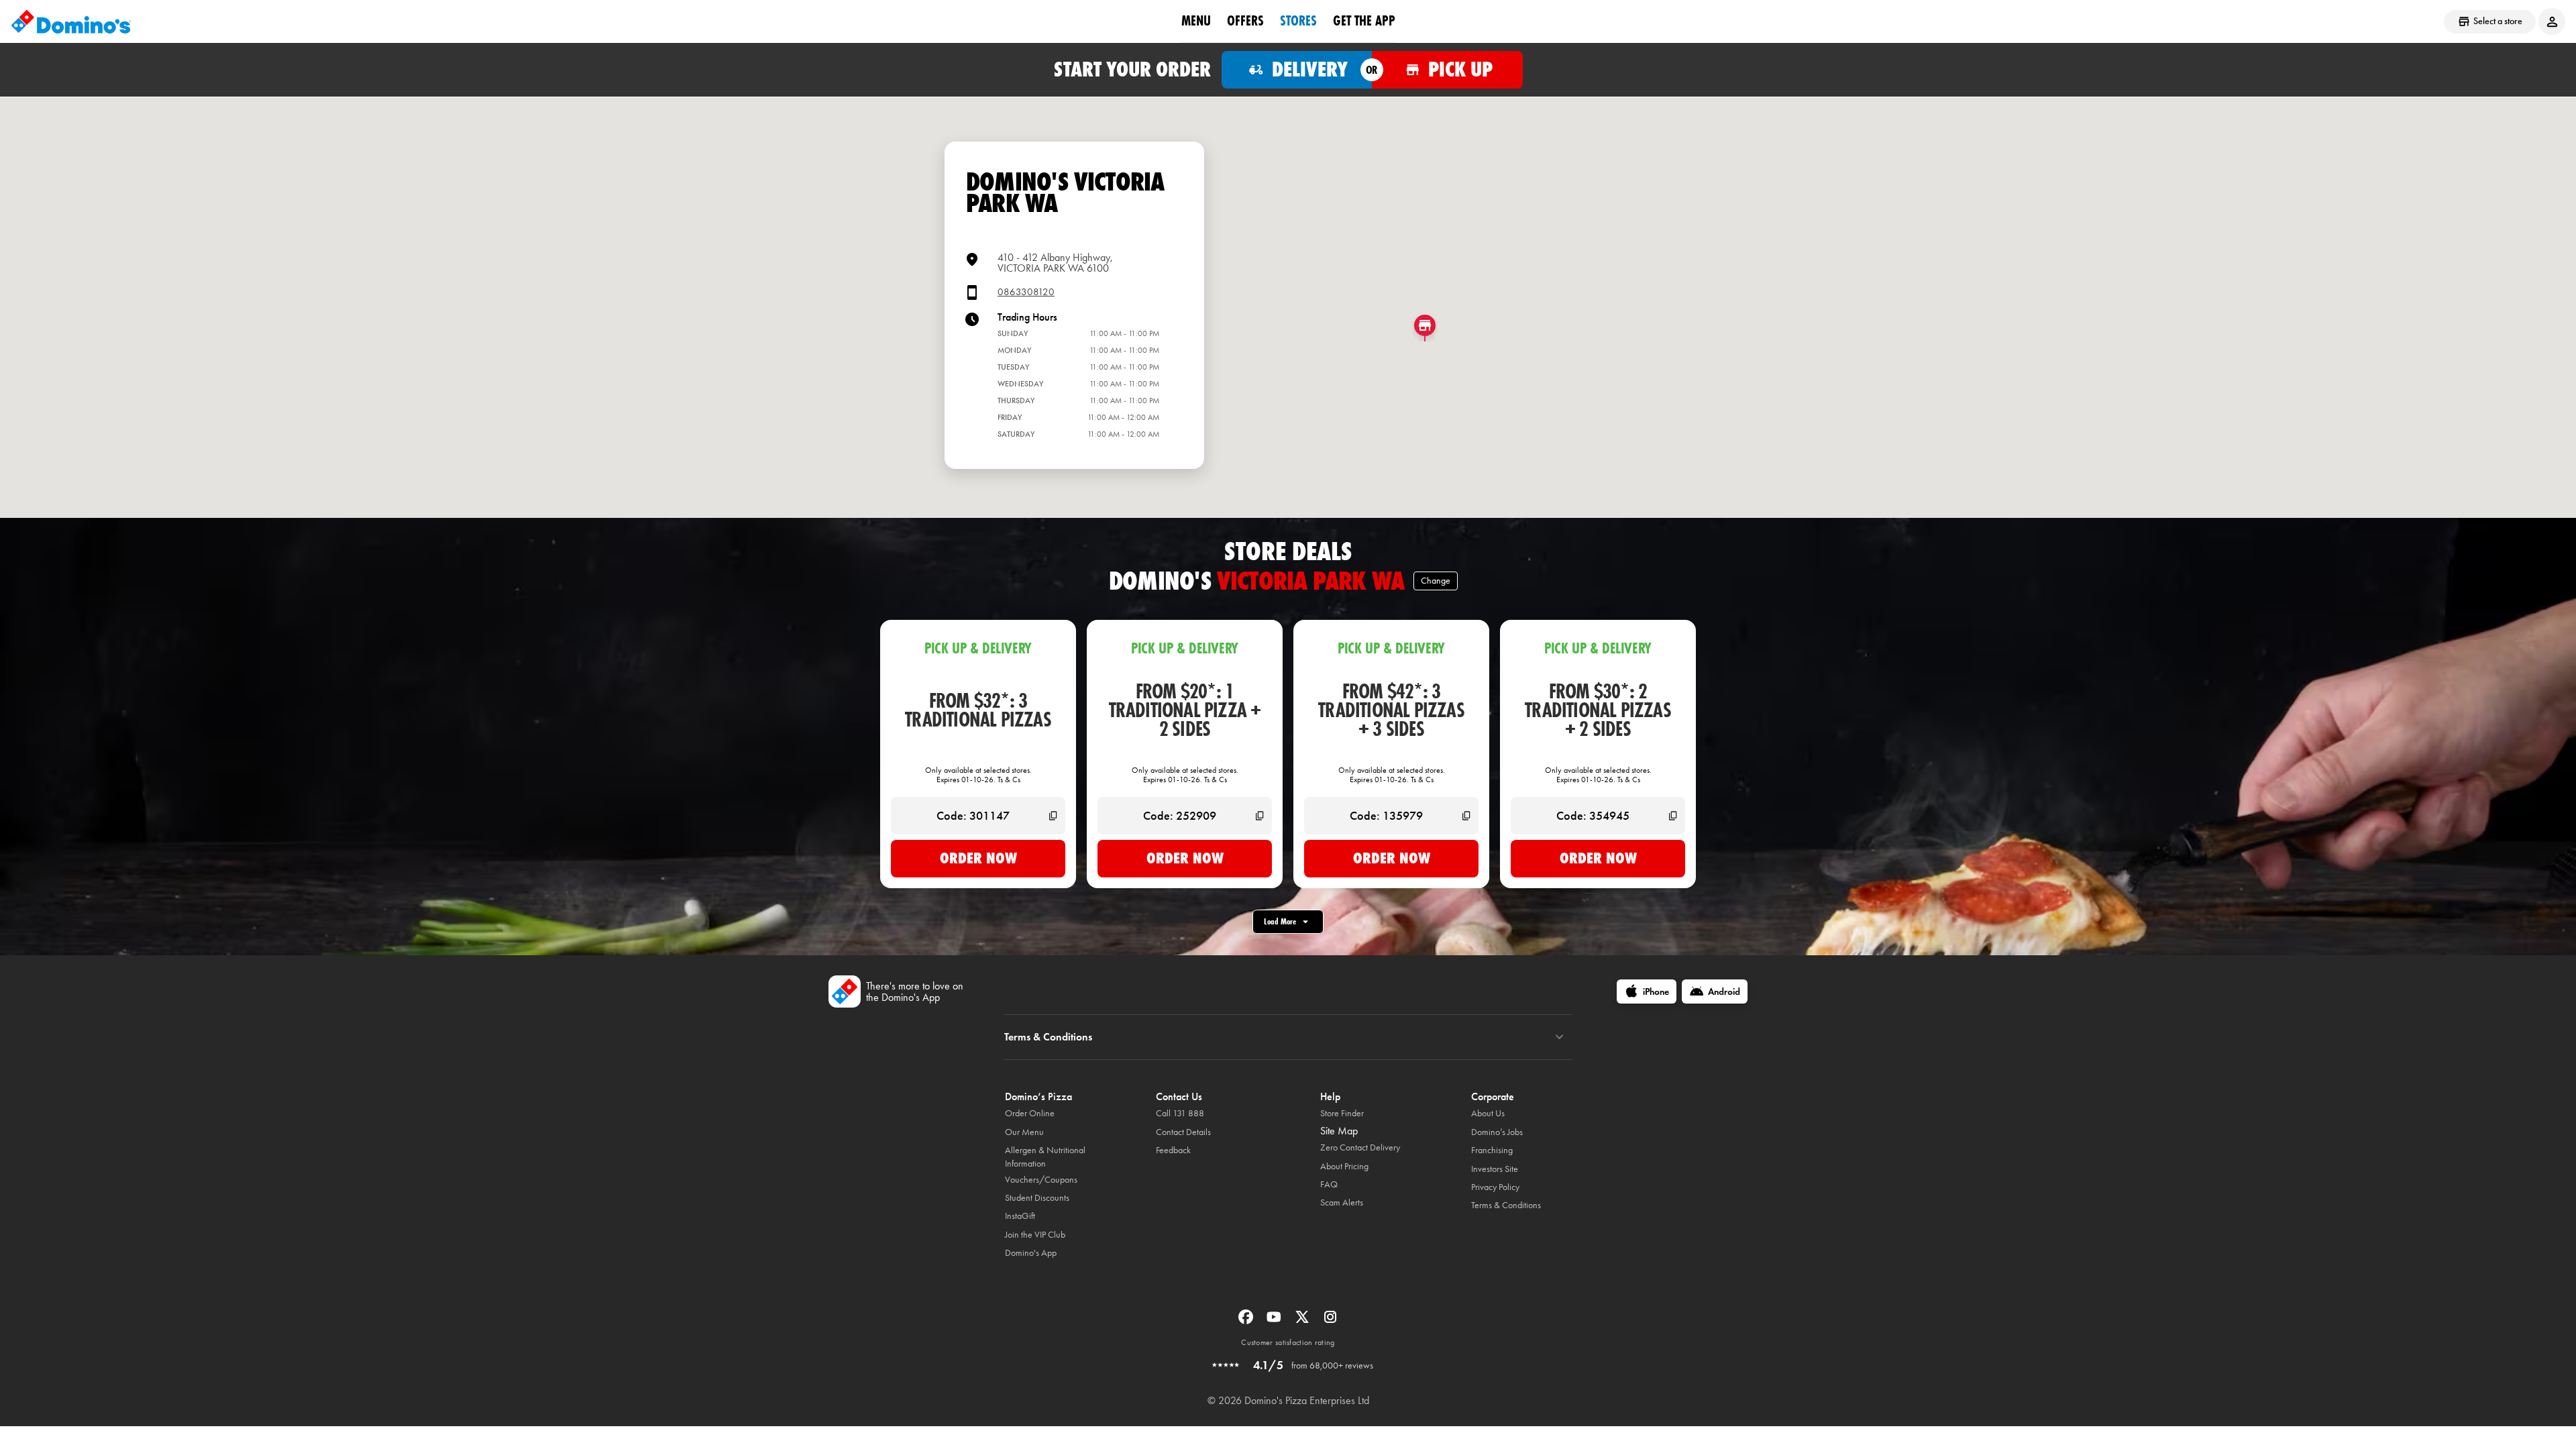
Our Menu (1024, 1132)
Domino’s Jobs (1497, 1132)
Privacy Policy (1495, 1187)
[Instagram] (1330, 1321)
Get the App (1364, 21)
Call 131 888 (1180, 1113)
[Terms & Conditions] (1559, 1037)
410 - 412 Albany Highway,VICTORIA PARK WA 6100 (1055, 263)
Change (1436, 581)
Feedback (1173, 1150)
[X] (1303, 1321)
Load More (1280, 921)
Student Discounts (1037, 1198)
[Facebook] (1247, 1321)
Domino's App (1031, 1253)
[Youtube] (1275, 1321)
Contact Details (1183, 1132)
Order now (978, 858)
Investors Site (1495, 1169)
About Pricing (1344, 1166)
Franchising (1492, 1150)
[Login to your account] (2552, 21)
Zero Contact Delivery (1360, 1147)
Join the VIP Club (1035, 1235)
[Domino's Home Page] (71, 21)
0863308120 (1026, 292)
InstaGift (1020, 1216)
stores (1298, 21)
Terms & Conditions (1506, 1205)
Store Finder (1342, 1113)
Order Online (1030, 1113)
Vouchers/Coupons (1041, 1180)
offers (1245, 21)
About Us (1488, 1113)
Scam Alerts (1342, 1202)
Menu (1196, 21)
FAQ (1329, 1184)
